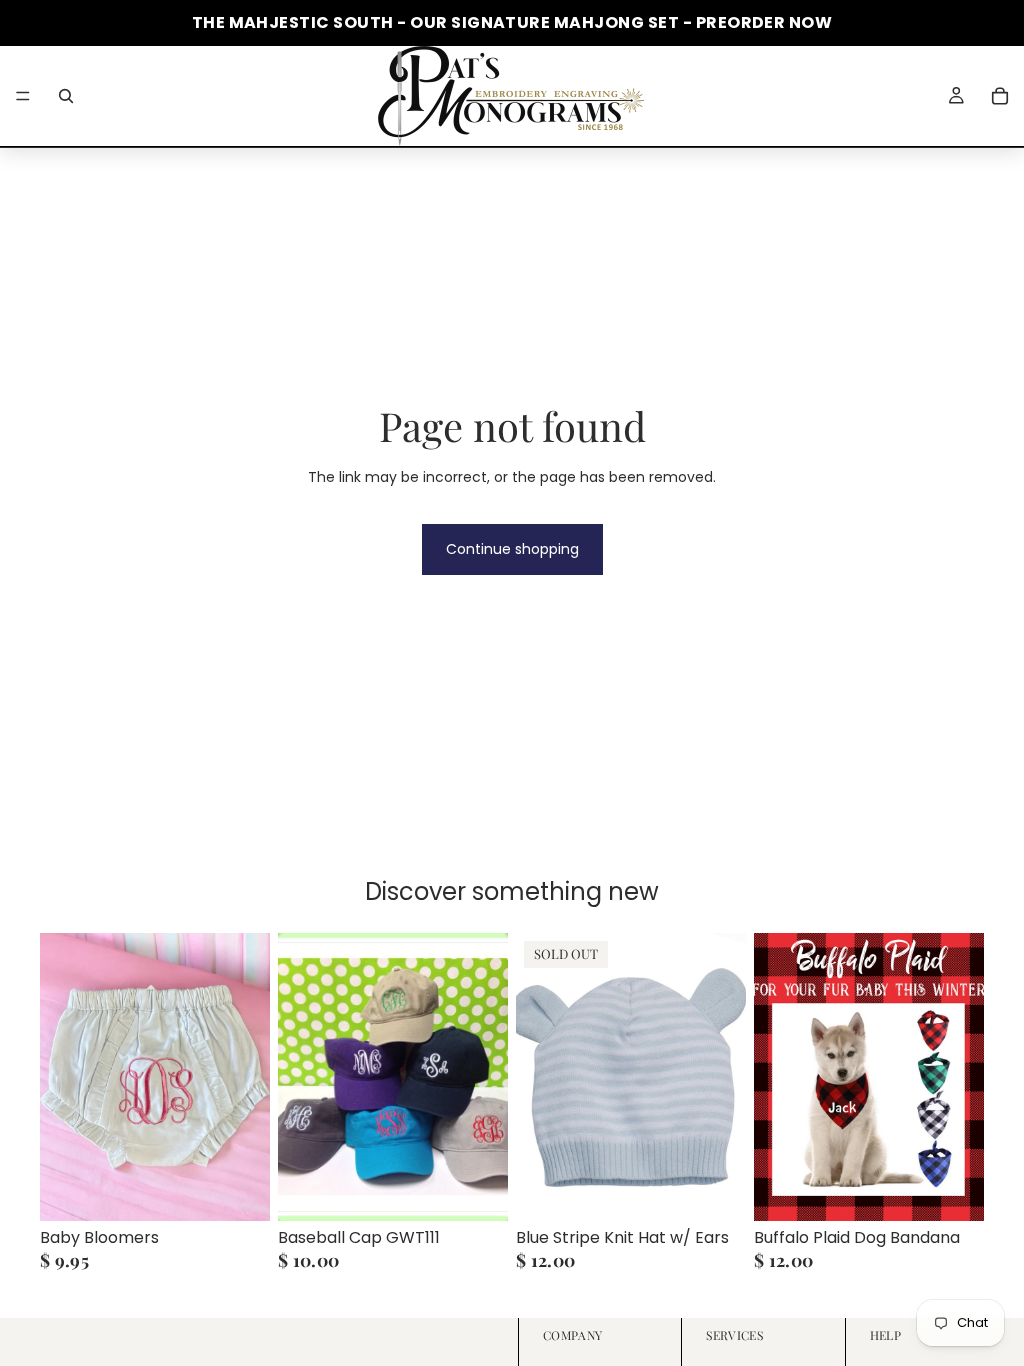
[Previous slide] (300, 1077)
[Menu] (23, 96)
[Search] (66, 96)
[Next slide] (486, 1077)
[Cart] (1000, 96)
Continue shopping (512, 549)
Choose (256, 1189)
